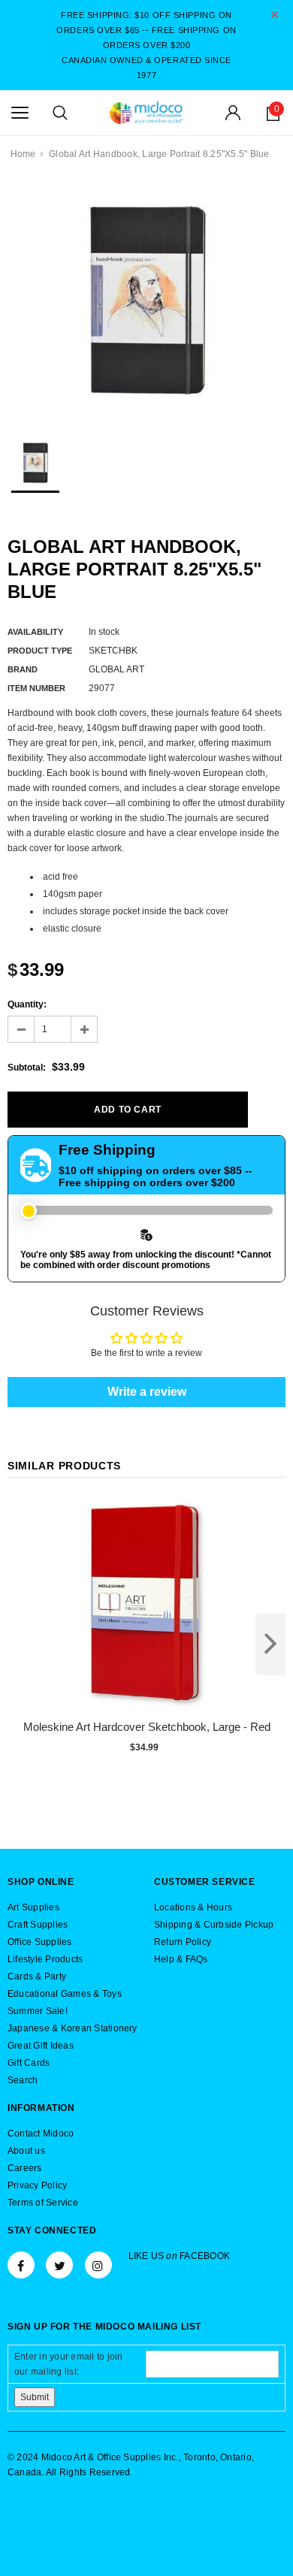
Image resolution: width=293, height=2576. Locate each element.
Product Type (40, 651)
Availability (35, 632)
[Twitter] (59, 2265)
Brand (23, 669)
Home (23, 154)
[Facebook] (21, 2265)
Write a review (147, 1392)
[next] (270, 1644)
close (275, 15)
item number (36, 688)
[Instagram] (98, 2265)
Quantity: (27, 1004)
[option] (146, 300)
